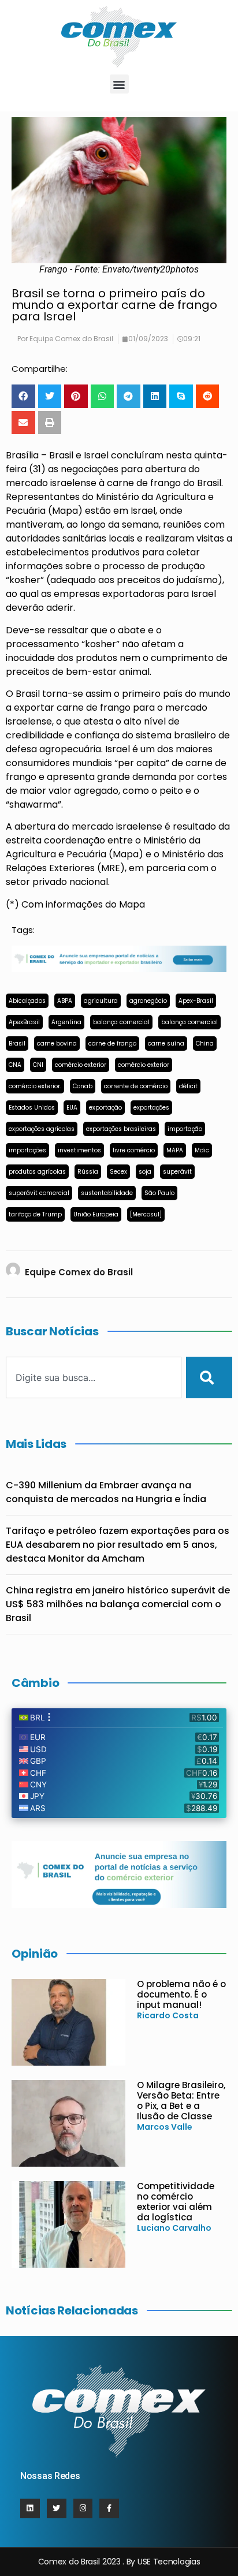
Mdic (202, 1150)
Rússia (88, 1172)
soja (145, 1172)
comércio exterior (81, 1065)
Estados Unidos (32, 1108)
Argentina (66, 1022)
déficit (188, 1086)
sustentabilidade (107, 1193)
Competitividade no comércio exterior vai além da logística (176, 2202)
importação (185, 1129)
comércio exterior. (35, 1086)
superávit (177, 1172)
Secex (118, 1172)
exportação (105, 1108)
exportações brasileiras (121, 1129)
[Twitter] (57, 2508)
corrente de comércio (136, 1086)
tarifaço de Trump (35, 1214)
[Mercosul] (146, 1214)
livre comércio (134, 1150)
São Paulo (159, 1193)
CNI (38, 1065)
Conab (83, 1086)
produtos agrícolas (37, 1172)
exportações (151, 1108)
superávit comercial (39, 1193)
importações (27, 1150)
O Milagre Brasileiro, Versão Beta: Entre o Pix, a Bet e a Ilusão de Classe (181, 2101)
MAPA (175, 1150)
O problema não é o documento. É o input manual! (181, 1994)
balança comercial (121, 1022)
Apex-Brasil (196, 1001)
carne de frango (112, 1044)
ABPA (65, 1001)
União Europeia (96, 1214)
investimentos (79, 1150)
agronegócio (148, 1001)
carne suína (166, 1044)
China (205, 1044)
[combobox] (94, 1377)
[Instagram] (83, 2508)
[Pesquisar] (209, 1377)
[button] (119, 84)
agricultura (101, 1001)
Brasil (17, 1044)
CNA (15, 1065)
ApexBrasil (24, 1022)
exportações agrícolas (42, 1129)
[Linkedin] (30, 2508)
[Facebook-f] (109, 2508)
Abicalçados (27, 1001)
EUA (72, 1108)
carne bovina (57, 1044)
